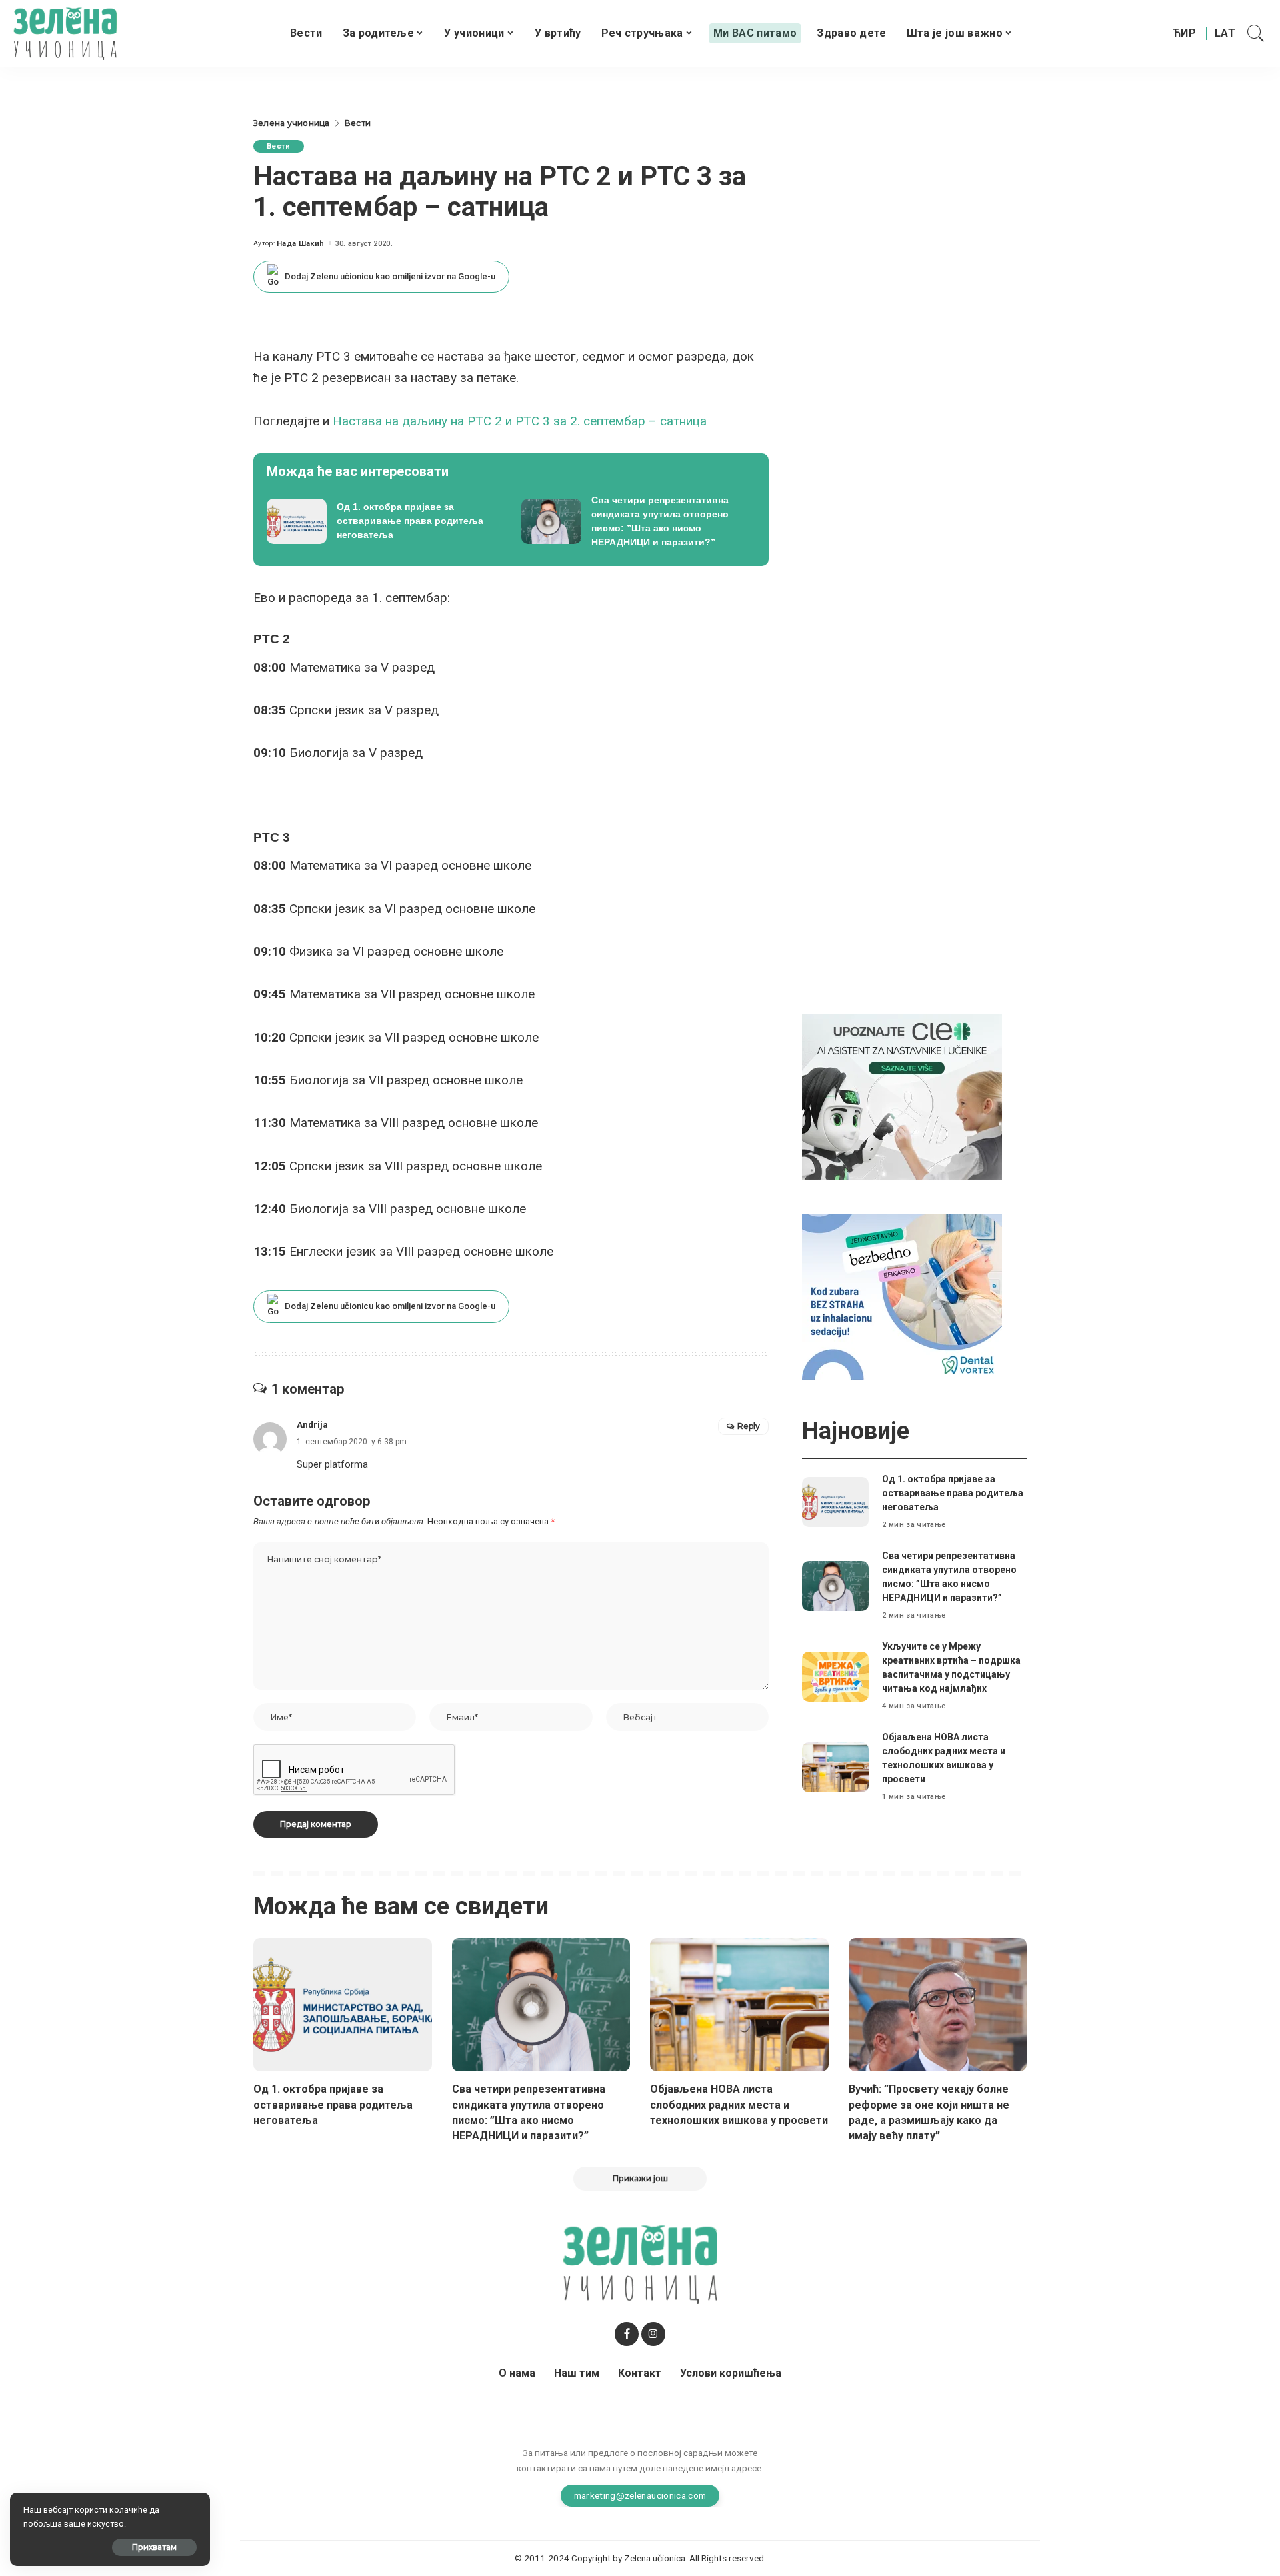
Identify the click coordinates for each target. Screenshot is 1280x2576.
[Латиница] (1226, 33)
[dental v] (902, 1296)
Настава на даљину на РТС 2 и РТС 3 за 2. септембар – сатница (520, 421)
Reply (749, 1426)
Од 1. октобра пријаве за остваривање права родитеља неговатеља (953, 1493)
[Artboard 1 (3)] (902, 1096)
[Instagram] (653, 2334)
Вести (279, 146)
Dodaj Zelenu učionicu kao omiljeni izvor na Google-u (390, 276)
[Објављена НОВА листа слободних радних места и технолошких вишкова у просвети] (835, 1767)
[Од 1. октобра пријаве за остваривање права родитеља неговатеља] (384, 521)
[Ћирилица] (1184, 33)
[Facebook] (627, 2334)
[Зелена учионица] (65, 33)
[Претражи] (1256, 33)
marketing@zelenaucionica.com (640, 2495)
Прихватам (154, 2547)
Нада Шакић (300, 244)
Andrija (312, 1425)
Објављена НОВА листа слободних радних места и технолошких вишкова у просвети (739, 2104)
